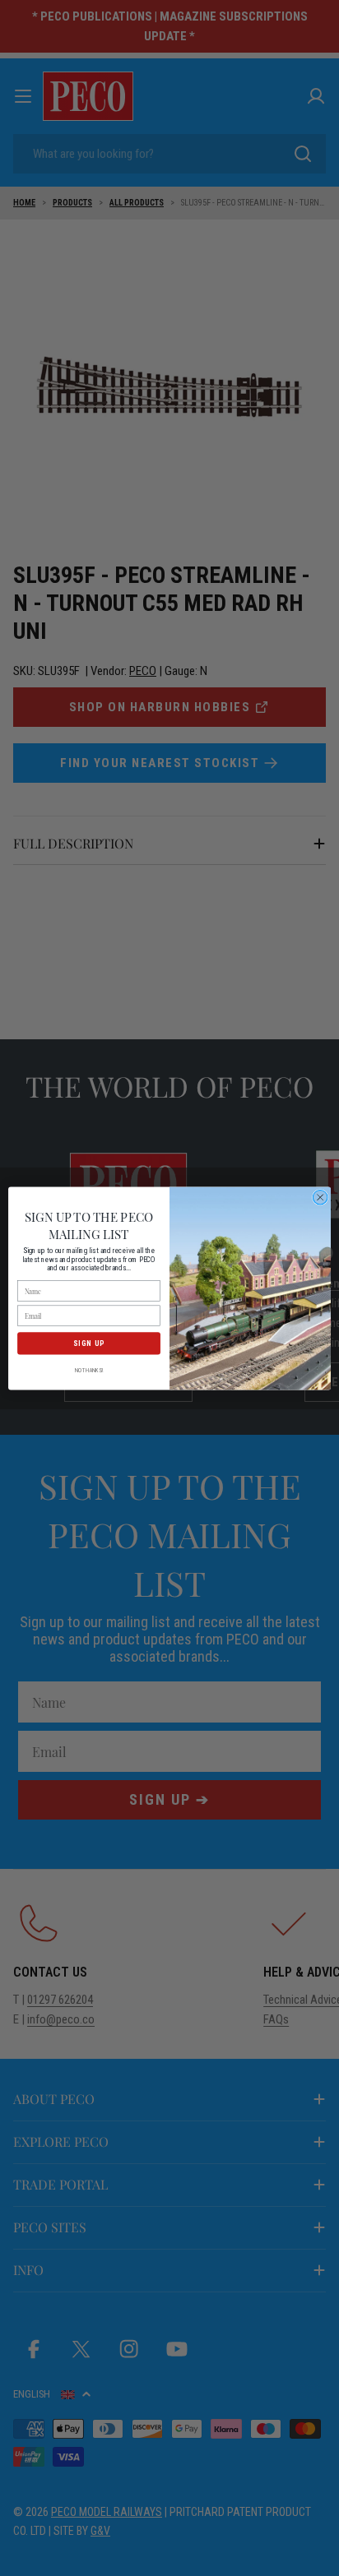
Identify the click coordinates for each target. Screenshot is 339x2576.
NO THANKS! (89, 1370)
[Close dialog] (320, 1197)
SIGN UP (89, 1343)
